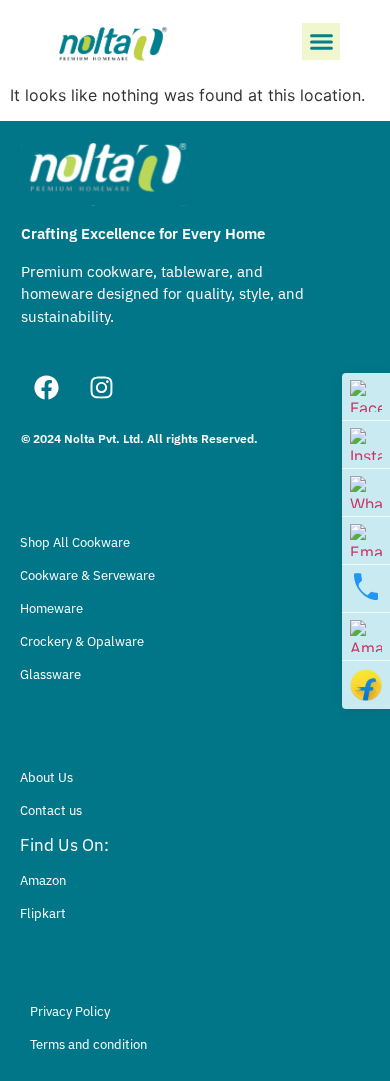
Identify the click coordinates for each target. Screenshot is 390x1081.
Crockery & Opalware (82, 641)
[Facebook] (46, 388)
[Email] (366, 541)
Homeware (51, 608)
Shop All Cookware (75, 542)
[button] (321, 42)
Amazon (43, 880)
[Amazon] (366, 637)
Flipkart (43, 913)
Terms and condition (88, 1044)
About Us (46, 777)
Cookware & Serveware (87, 575)
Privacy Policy (70, 1011)
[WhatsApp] (366, 493)
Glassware (50, 674)
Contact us (51, 810)
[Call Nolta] (366, 589)
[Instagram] (101, 388)
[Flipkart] (366, 685)
